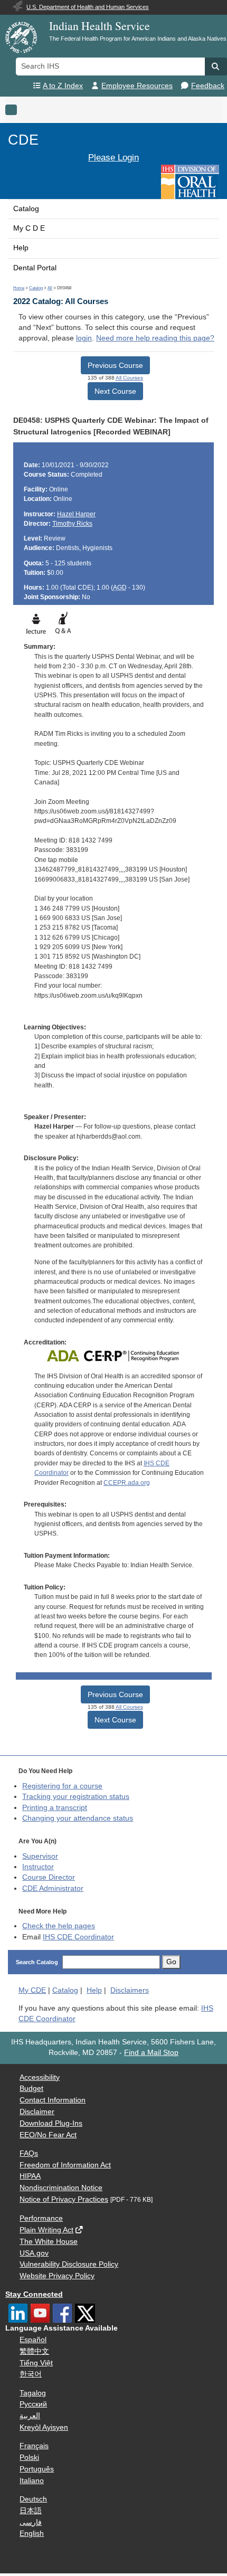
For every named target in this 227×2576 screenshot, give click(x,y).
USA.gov (34, 2253)
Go (171, 1962)
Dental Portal (35, 268)
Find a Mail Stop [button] (151, 2053)
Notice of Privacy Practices (64, 2199)
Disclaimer (37, 2112)
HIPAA (30, 2176)
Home (19, 288)
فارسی (31, 2522)
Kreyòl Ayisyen (44, 2427)
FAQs (29, 2153)
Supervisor (40, 1856)
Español (33, 2340)
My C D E (29, 228)
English (32, 2534)
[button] (216, 67)
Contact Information (53, 2100)
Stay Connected (34, 2294)
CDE (23, 140)
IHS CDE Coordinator (78, 1937)
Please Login (113, 157)
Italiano (32, 2481)
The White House (49, 2242)
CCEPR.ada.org (127, 1483)
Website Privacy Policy (57, 2276)
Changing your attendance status (78, 1818)
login (84, 338)
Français (34, 2446)
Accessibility (40, 2077)
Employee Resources (137, 86)
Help (21, 248)
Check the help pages (59, 1926)
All (50, 288)
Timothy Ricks (72, 524)
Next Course (115, 391)
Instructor (38, 1867)
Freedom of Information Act (65, 2165)
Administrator (53, 1888)
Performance (41, 2218)
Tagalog (33, 2393)
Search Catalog (37, 1962)
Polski (29, 2457)
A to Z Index (63, 86)
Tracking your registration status (76, 1797)
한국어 (31, 2374)
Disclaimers (130, 1990)
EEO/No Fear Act (48, 2135)
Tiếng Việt (36, 2363)
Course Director (49, 1877)
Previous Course (115, 365)
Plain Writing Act (46, 2230)
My (32, 1990)
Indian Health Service (100, 26)
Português (37, 2469)
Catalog (26, 209)
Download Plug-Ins (51, 2123)
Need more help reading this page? (155, 338)
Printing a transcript (55, 1808)
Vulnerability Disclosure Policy (69, 2264)
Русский (33, 2404)
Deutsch (33, 2499)
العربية (30, 2416)
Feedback (208, 86)
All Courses (129, 378)
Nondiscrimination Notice (61, 2188)
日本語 (31, 2511)
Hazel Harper (76, 514)
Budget (31, 2089)
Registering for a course (62, 1786)
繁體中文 (34, 2351)
